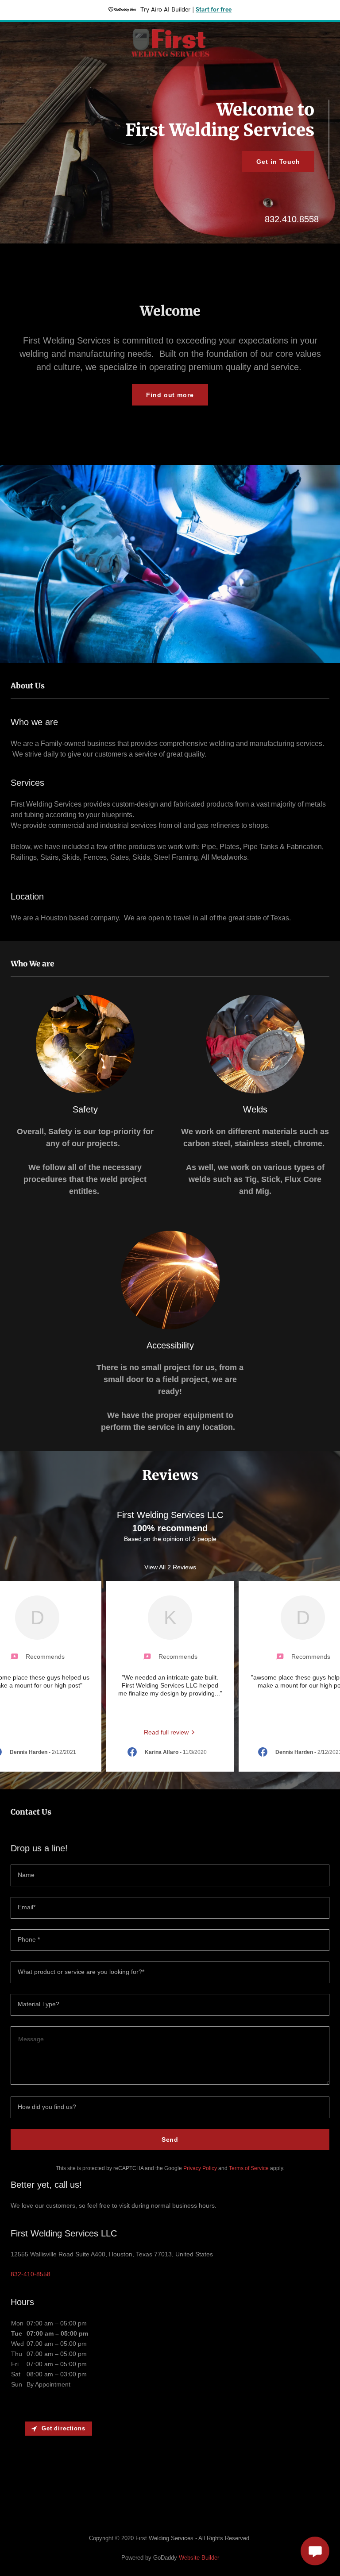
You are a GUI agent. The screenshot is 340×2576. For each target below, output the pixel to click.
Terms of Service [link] (249, 2168)
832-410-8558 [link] (31, 2274)
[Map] (170, 2469)
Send (170, 2140)
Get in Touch (278, 162)
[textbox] (170, 1875)
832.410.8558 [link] (292, 219)
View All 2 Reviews (170, 1567)
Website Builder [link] (199, 2558)
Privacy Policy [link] (200, 2168)
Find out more (170, 395)
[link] (170, 59)
